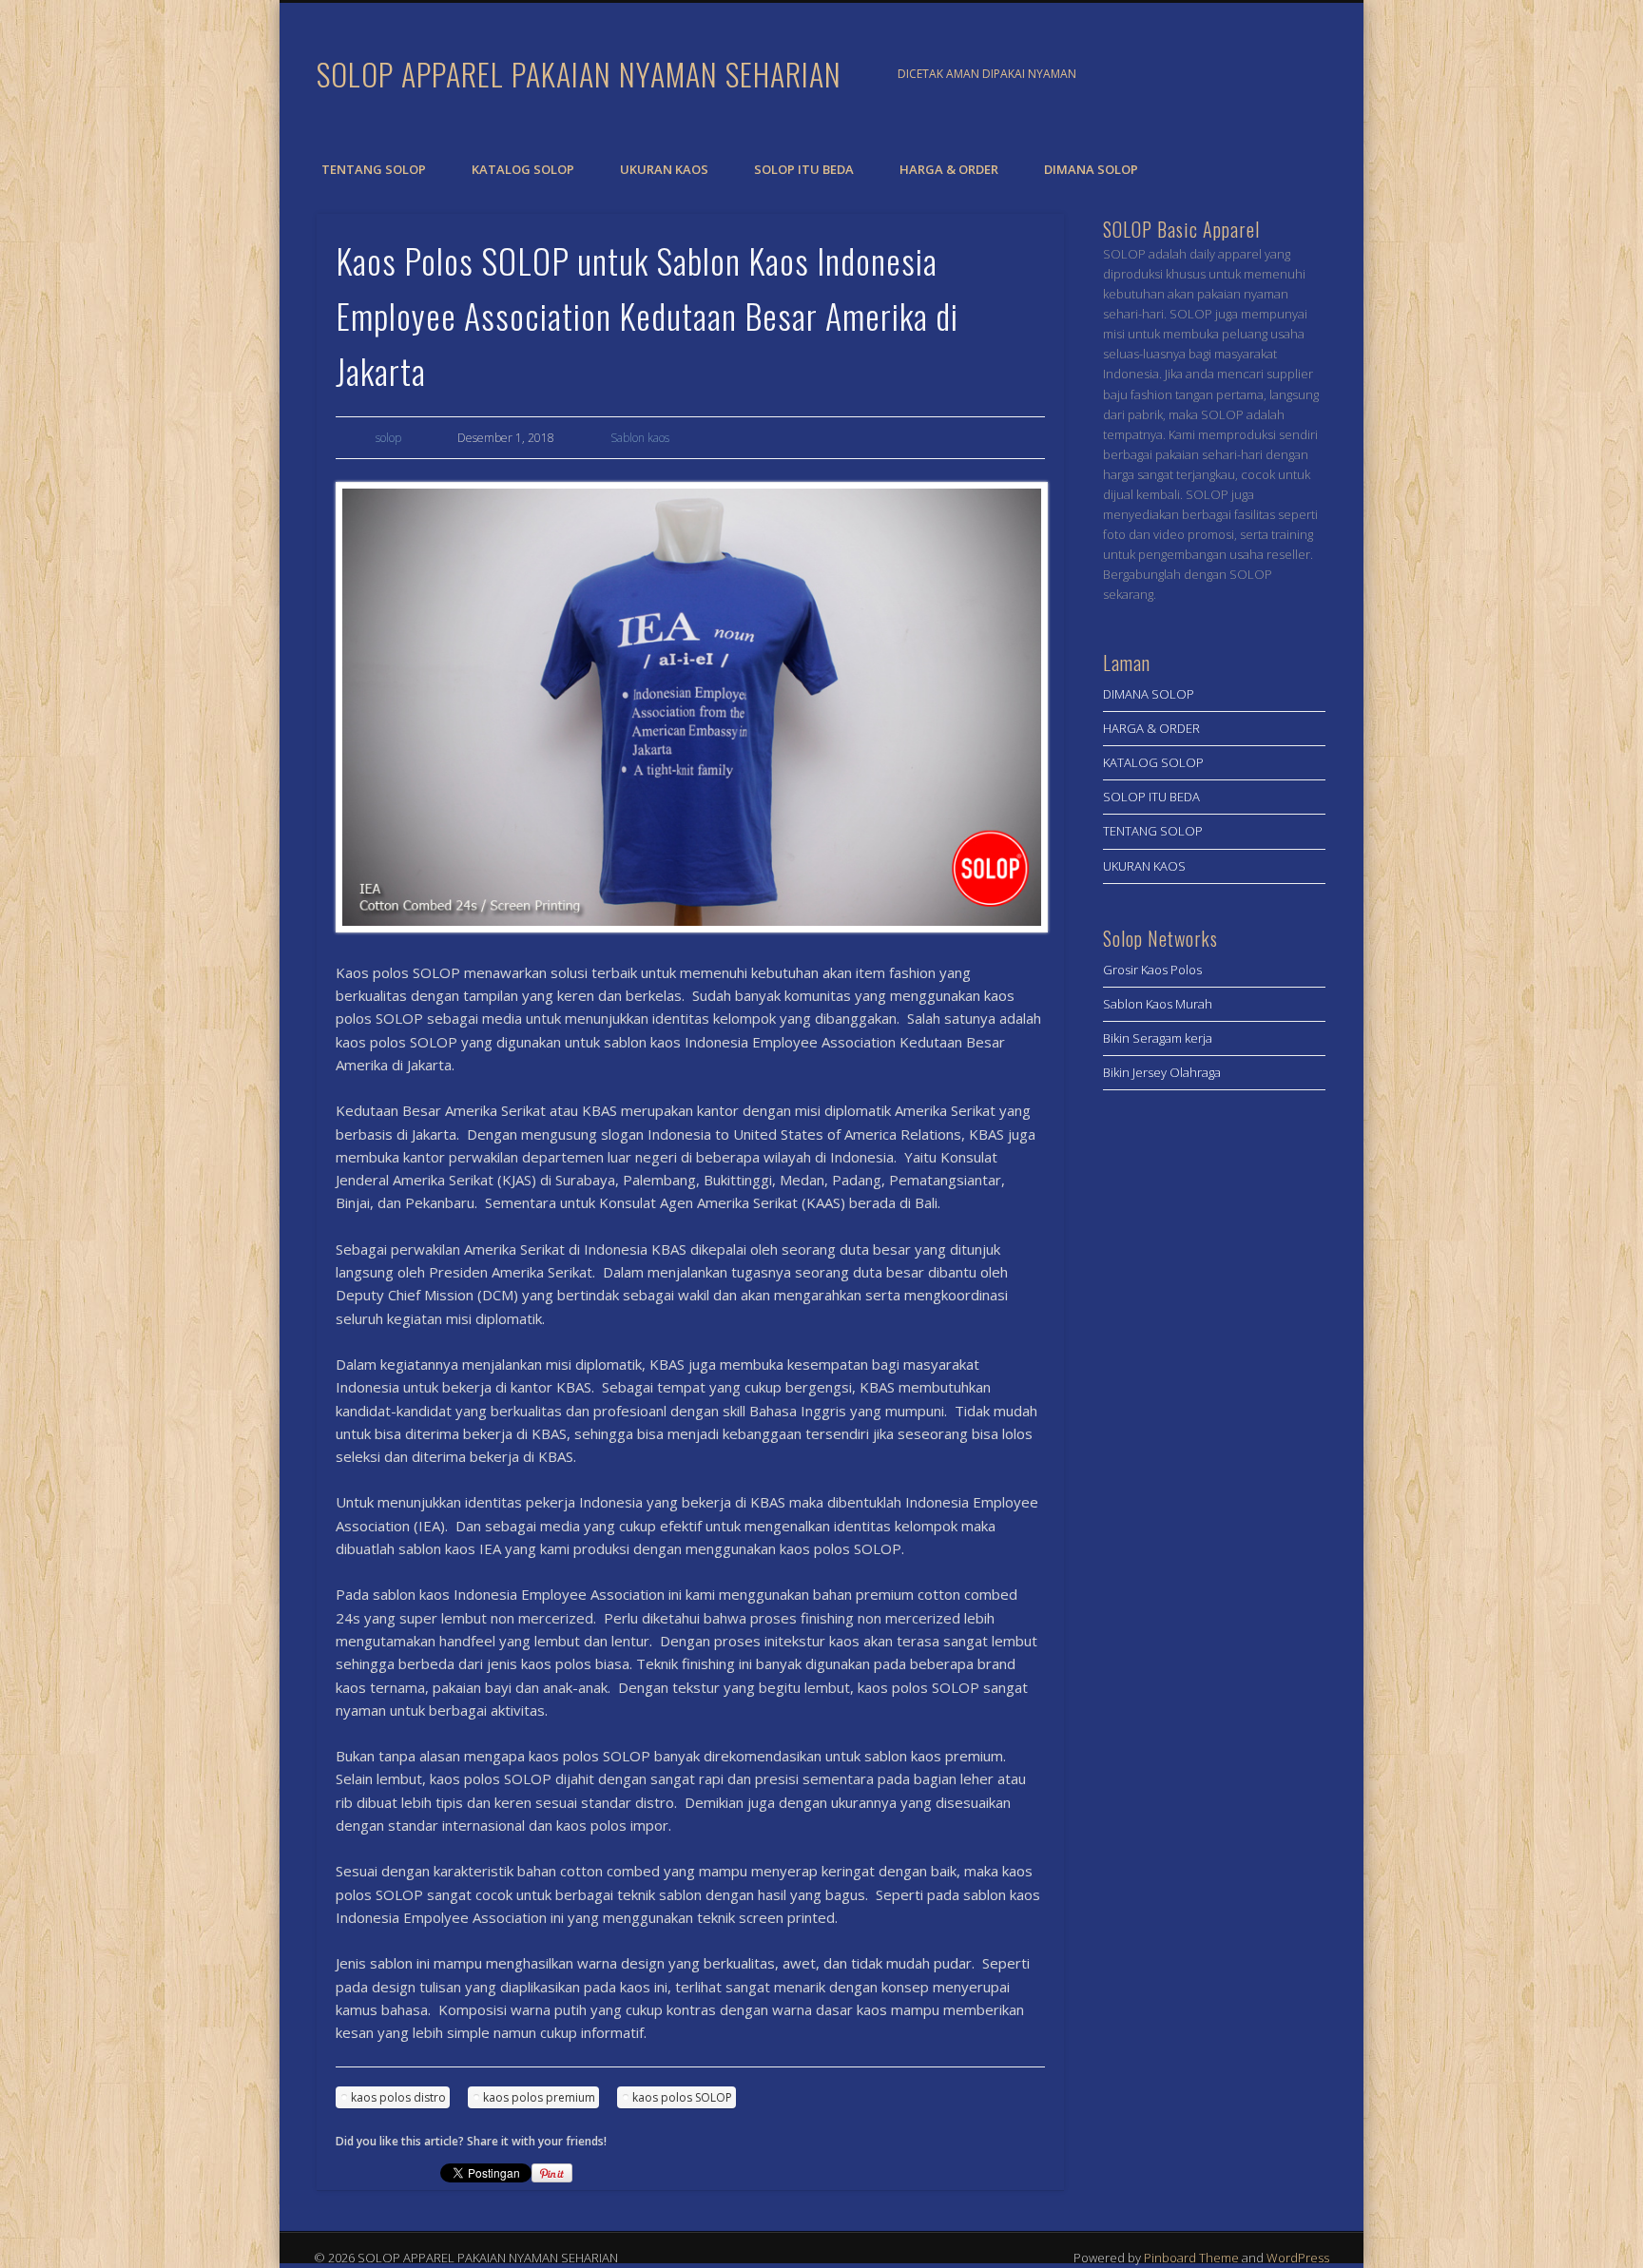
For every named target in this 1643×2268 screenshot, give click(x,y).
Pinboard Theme (1191, 2258)
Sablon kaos (640, 438)
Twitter (1303, 75)
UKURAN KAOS (664, 169)
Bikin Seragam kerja (1158, 1038)
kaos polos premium (539, 2097)
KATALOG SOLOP (523, 169)
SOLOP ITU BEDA (804, 169)
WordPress (1298, 2258)
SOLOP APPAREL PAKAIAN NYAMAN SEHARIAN (579, 74)
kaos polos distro (398, 2097)
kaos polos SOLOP (682, 2097)
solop (388, 438)
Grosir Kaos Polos (1152, 970)
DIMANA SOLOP (1091, 169)
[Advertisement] (1214, 1415)
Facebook (1264, 75)
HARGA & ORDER (949, 169)
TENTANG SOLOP (374, 169)
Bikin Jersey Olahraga (1162, 1072)
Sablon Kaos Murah (1158, 1004)
